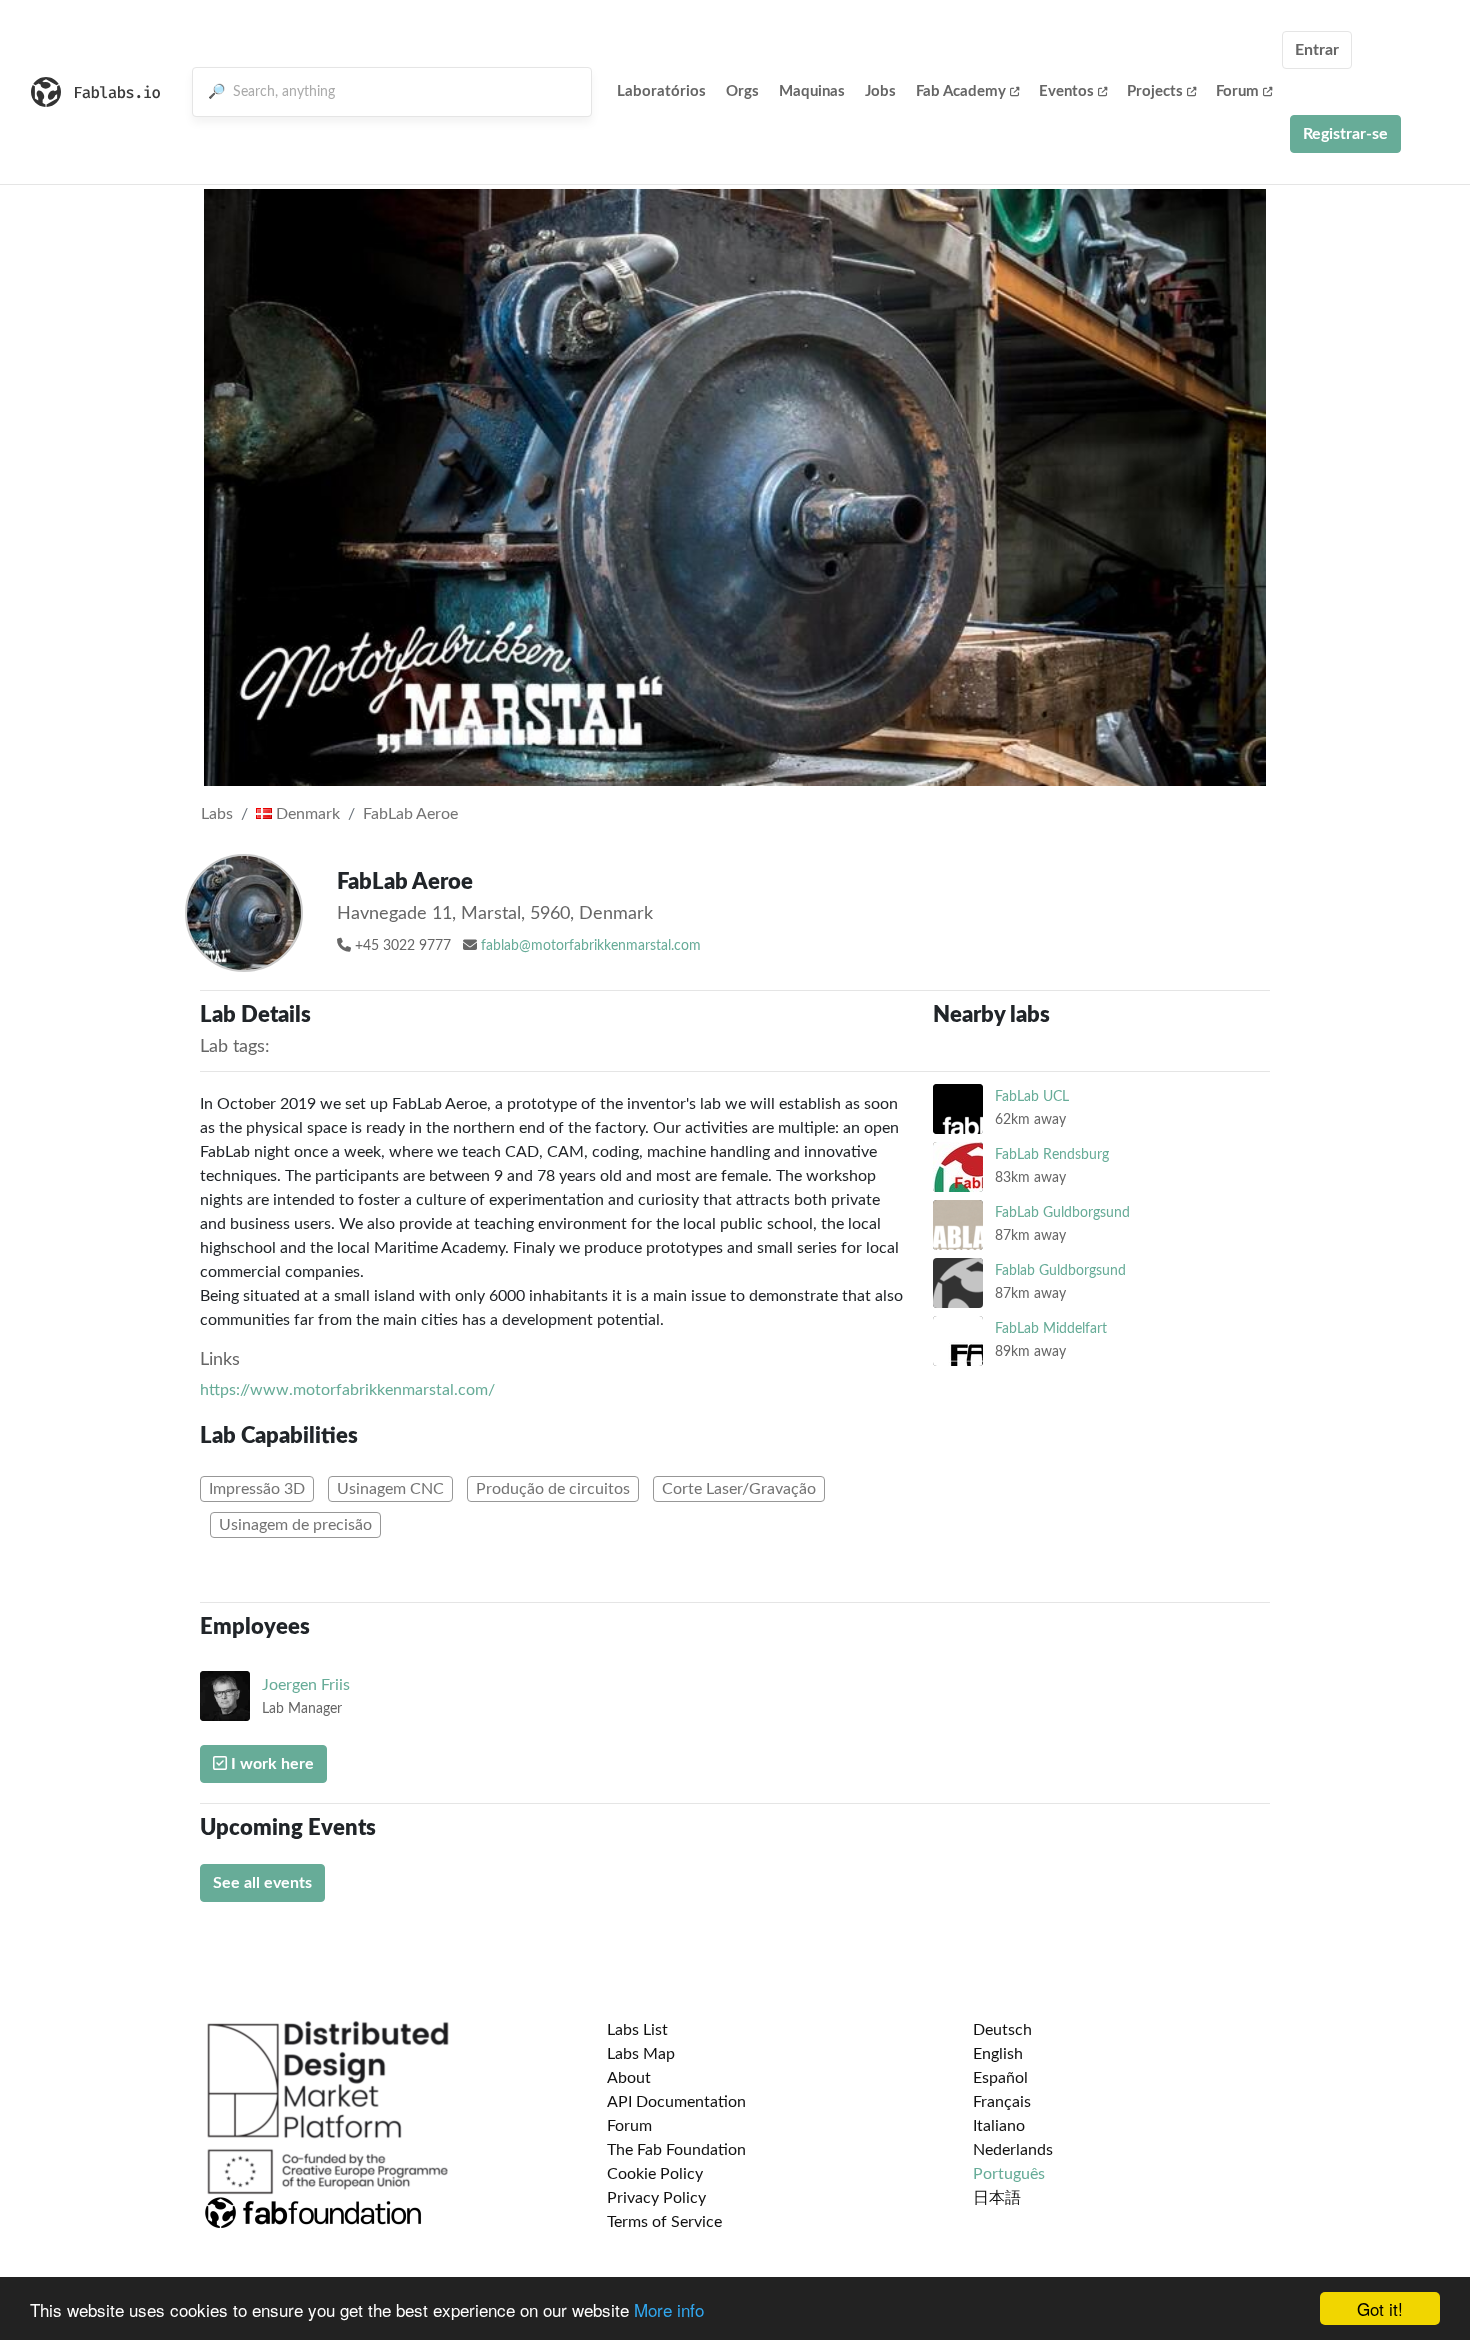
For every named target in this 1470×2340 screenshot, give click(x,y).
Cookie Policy (655, 2174)
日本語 (997, 2198)
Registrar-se (1345, 134)
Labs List (637, 2030)
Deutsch (1002, 2030)
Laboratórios (661, 91)
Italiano (999, 2126)
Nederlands (1013, 2150)
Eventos (1066, 91)
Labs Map (641, 2054)
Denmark (306, 814)
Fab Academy (961, 91)
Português (1009, 2174)
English (998, 2054)
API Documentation (676, 2102)
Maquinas (812, 91)
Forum (1237, 91)
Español (1000, 2078)
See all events (262, 1883)
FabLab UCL (1032, 1096)
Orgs (742, 91)
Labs (217, 814)
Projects (1155, 91)
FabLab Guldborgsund (1062, 1212)
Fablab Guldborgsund (1060, 1270)
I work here (270, 1764)
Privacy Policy (656, 2198)
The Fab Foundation (676, 2150)
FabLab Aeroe (410, 814)
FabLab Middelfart (1051, 1328)
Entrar (1317, 50)
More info (669, 2309)
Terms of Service (664, 2222)
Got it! (1380, 2308)
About (629, 2078)
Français (1002, 2102)
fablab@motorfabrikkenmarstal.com (591, 946)
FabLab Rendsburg (1052, 1154)
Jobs (880, 91)
